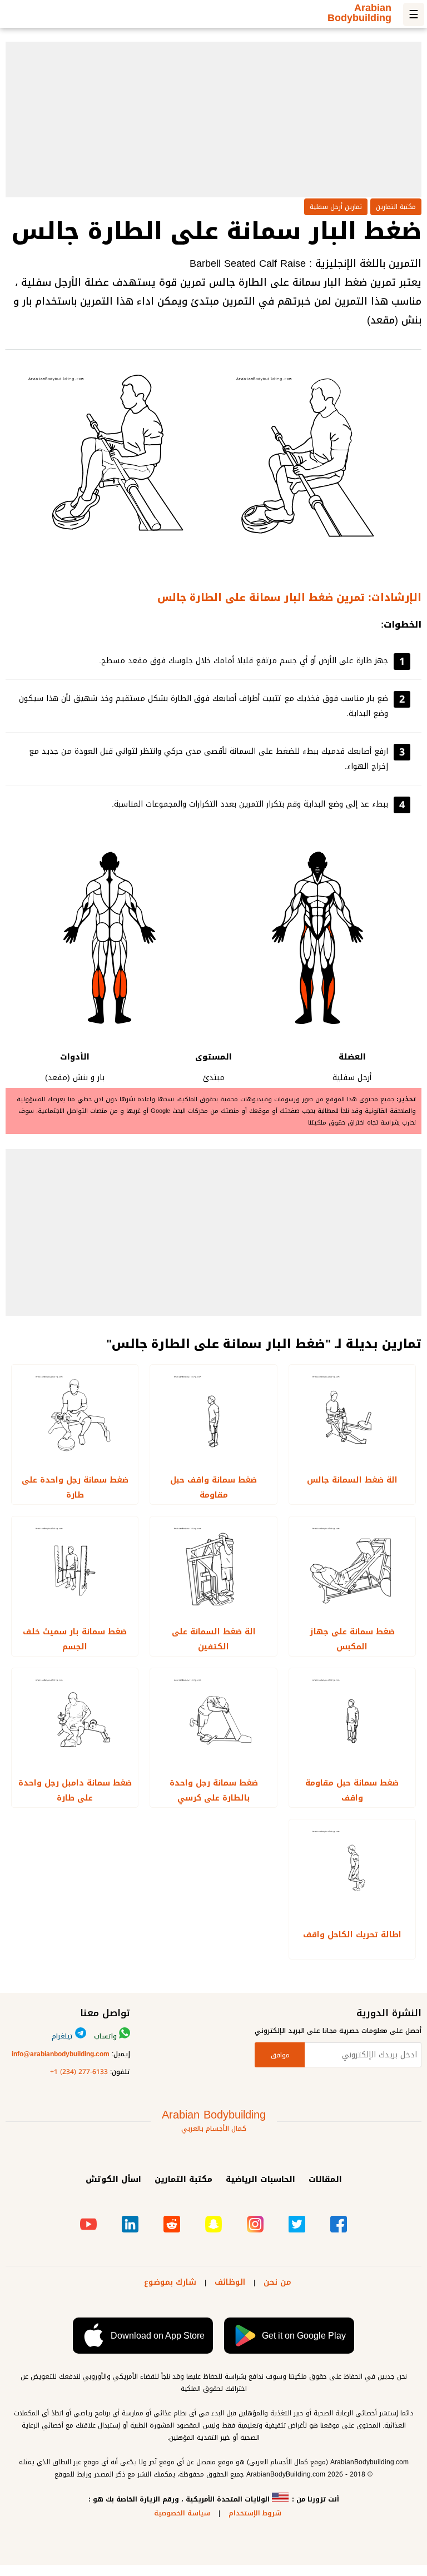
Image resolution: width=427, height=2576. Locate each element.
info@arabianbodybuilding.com (61, 2054)
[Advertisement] (213, 120)
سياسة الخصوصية (182, 2513)
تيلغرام (63, 2036)
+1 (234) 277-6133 (79, 2072)
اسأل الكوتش (113, 2179)
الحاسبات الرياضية (260, 2179)
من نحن (277, 2282)
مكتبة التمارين (396, 207)
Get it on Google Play (304, 2336)
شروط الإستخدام (255, 2513)
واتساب (106, 2036)
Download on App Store (158, 2336)
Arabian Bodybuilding (359, 15)
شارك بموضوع (170, 2282)
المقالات (325, 2179)
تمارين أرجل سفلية (336, 207)
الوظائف (230, 2282)
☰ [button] (414, 14)
